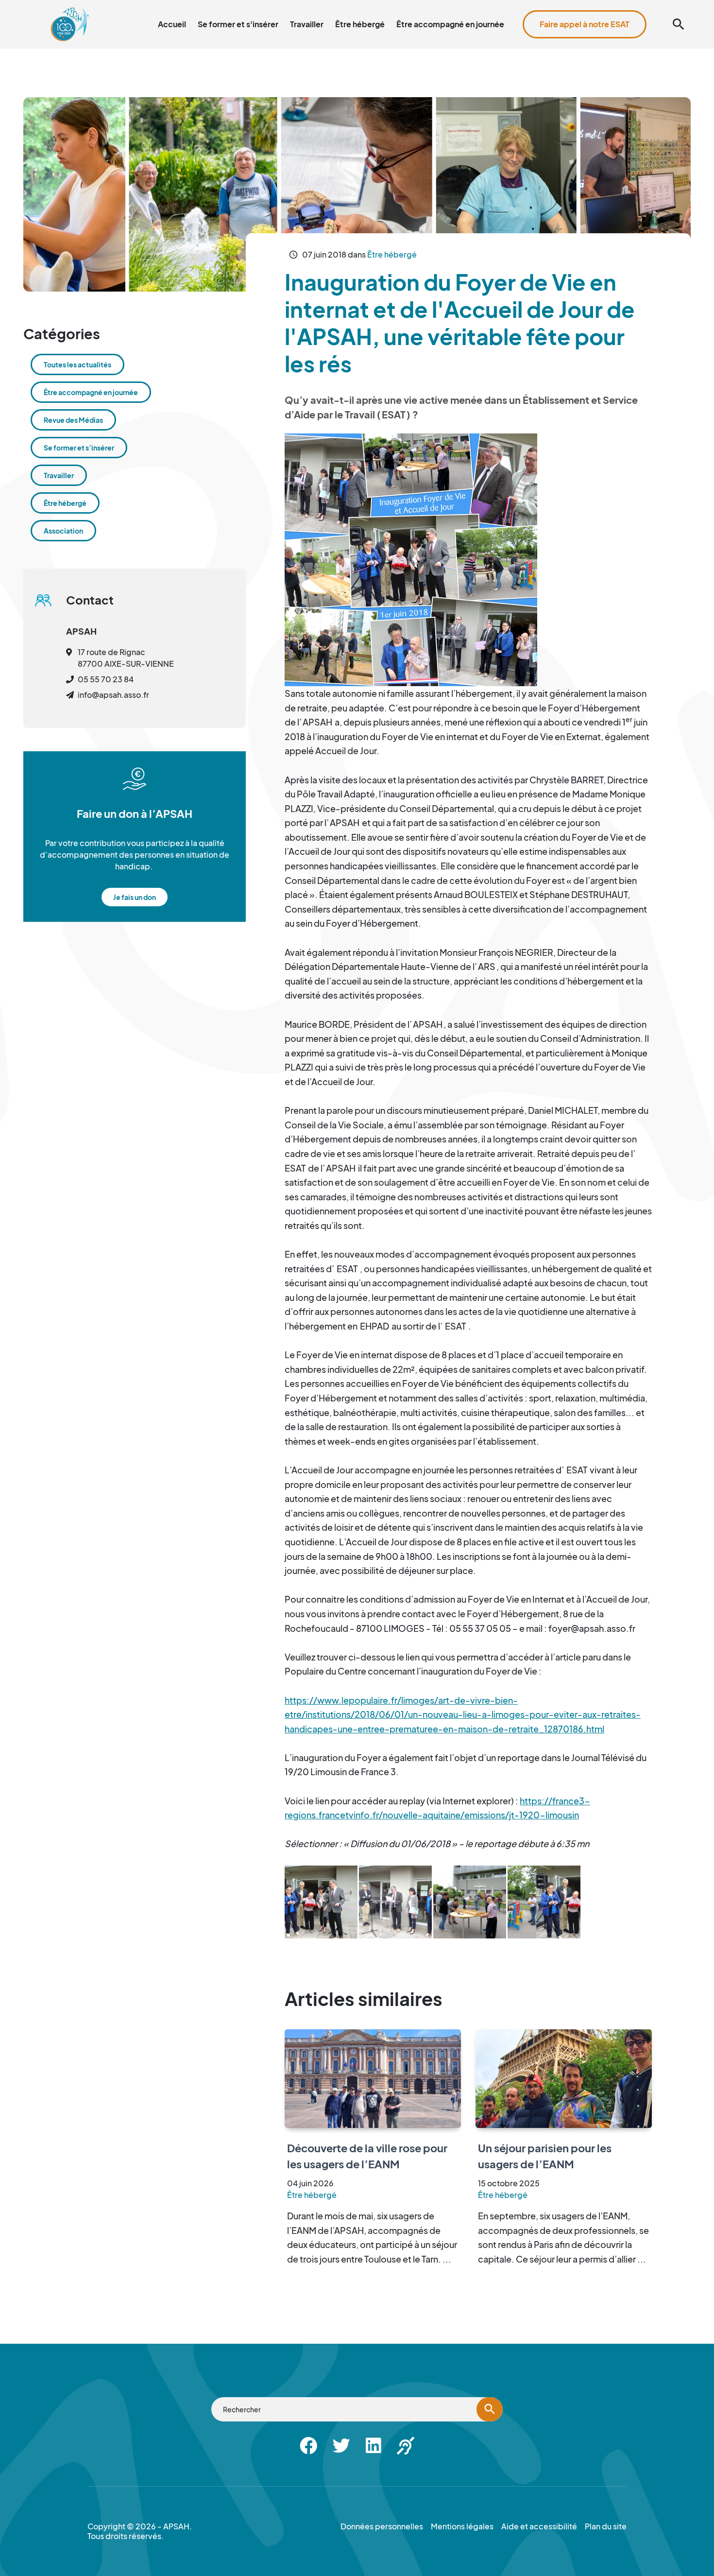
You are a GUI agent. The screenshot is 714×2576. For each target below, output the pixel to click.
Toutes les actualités (77, 364)
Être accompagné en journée (450, 24)
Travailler (307, 24)
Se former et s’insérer (79, 448)
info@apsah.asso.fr (113, 695)
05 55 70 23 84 (106, 679)
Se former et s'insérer (238, 24)
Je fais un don (135, 897)
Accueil (172, 24)
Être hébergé (360, 24)
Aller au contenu (462, 6)
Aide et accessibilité (647, 6)
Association (63, 531)
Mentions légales (462, 2526)
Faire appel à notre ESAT (585, 24)
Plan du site (587, 6)
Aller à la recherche (529, 6)
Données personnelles (382, 2526)
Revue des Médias (73, 420)
